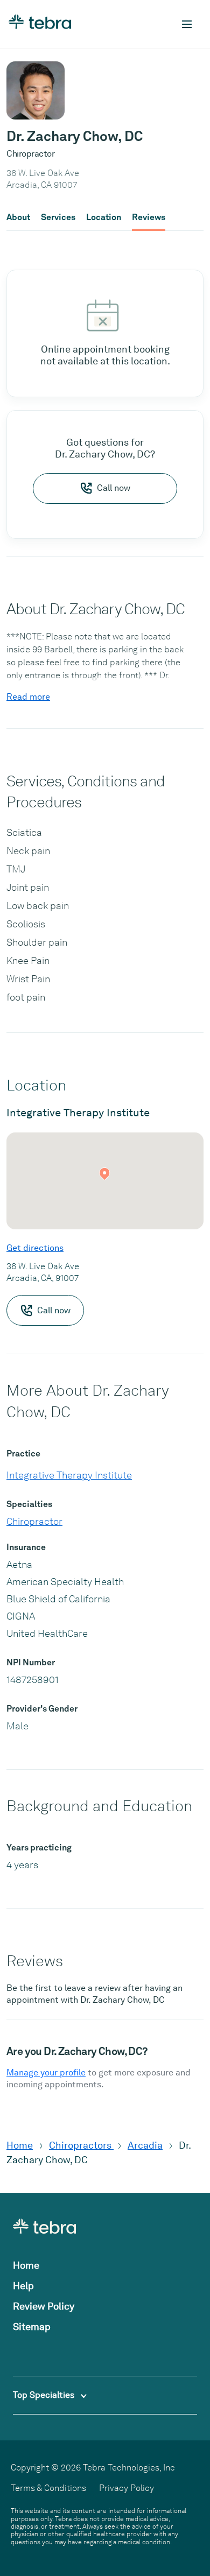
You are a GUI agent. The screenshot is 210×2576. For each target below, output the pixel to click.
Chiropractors (81, 2145)
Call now (114, 488)
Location (104, 217)
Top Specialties (45, 2395)
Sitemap (32, 2327)
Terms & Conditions (48, 2488)
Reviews (149, 217)
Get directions (35, 1248)
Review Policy (44, 2306)
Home (20, 2145)
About (18, 217)
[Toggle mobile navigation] (187, 24)
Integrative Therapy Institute (69, 1475)
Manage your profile (46, 2072)
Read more (28, 697)
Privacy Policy (127, 2488)
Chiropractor (34, 1521)
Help (23, 2286)
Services (58, 217)
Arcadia (145, 2145)
